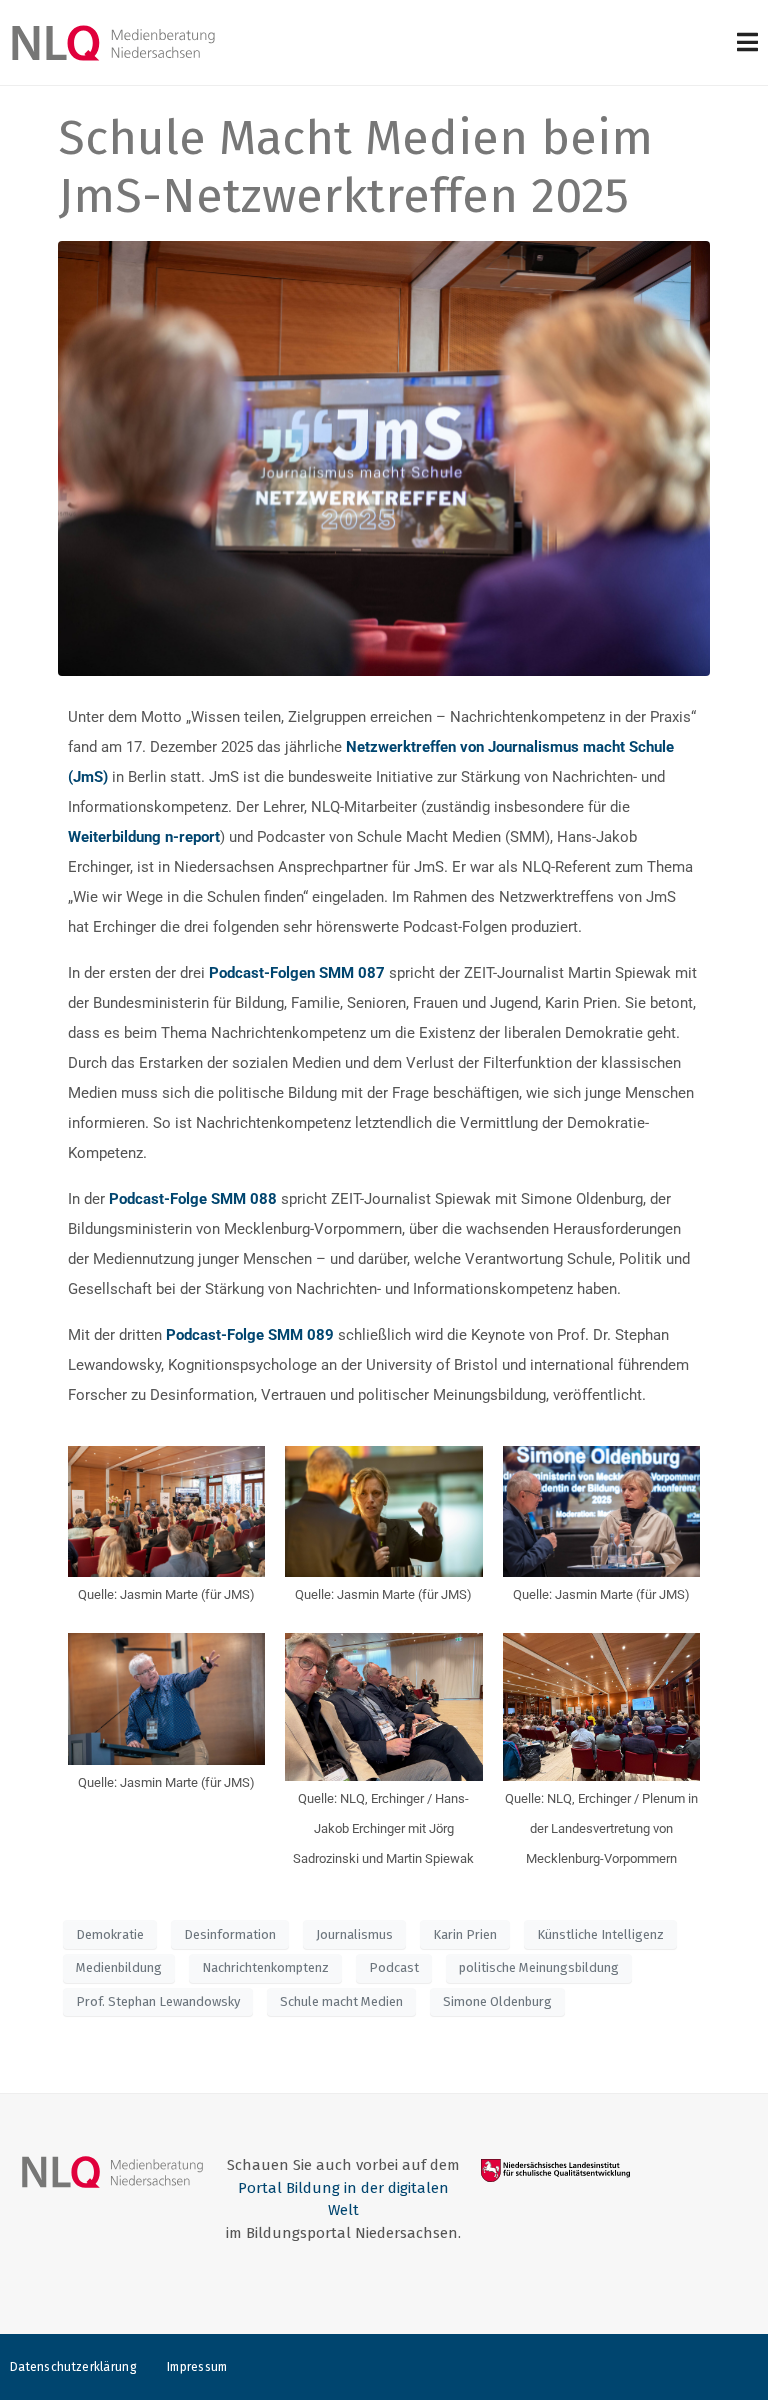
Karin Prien (465, 1934)
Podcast (394, 1967)
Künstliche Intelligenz (600, 1934)
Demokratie (110, 1934)
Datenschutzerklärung (73, 2367)
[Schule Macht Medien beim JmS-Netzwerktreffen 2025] (383, 458)
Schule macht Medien (341, 2001)
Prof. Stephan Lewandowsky (158, 2001)
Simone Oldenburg (497, 2001)
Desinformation (230, 1934)
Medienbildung (119, 1967)
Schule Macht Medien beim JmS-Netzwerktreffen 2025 (355, 167)
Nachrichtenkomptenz (265, 1967)
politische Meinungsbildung (539, 1967)
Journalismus (354, 1934)
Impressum (197, 2367)
